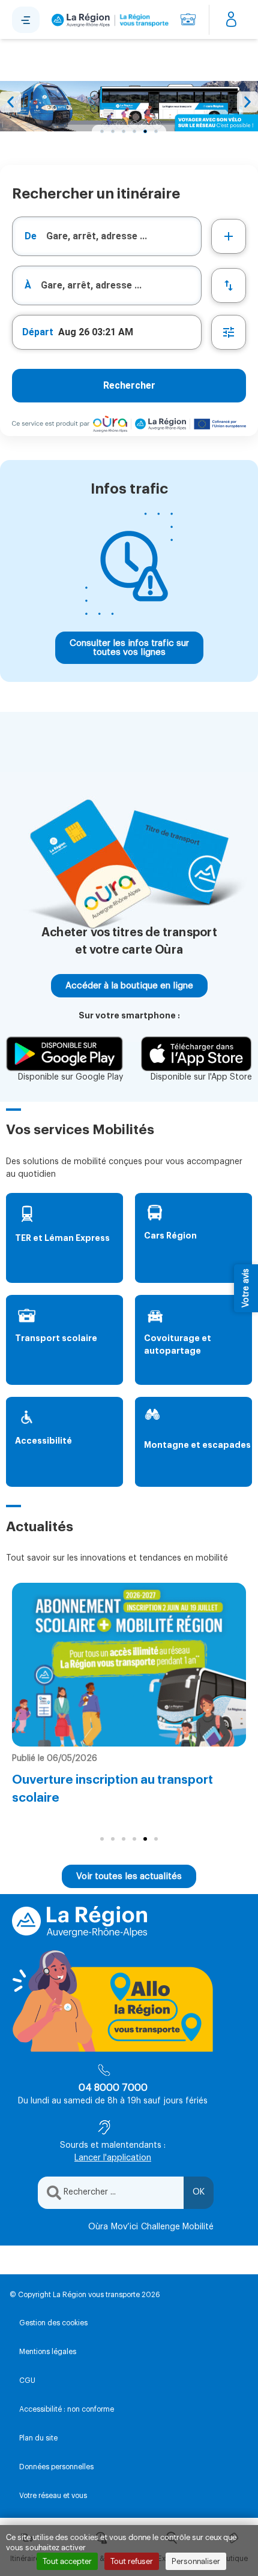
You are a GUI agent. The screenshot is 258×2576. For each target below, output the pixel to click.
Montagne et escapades (197, 1445)
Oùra (98, 2227)
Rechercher (129, 385)
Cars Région (170, 1236)
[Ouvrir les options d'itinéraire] (229, 332)
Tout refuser (132, 2561)
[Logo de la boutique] (108, 20)
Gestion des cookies (53, 2323)
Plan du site (38, 2438)
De (31, 236)
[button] (10, 102)
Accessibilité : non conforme (67, 2409)
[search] (124, 236)
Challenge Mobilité (177, 2227)
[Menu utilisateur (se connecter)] (231, 20)
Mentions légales (48, 2352)
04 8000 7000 (113, 2088)
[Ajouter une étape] (229, 236)
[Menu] (26, 20)
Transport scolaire (56, 1338)
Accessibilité (43, 1441)
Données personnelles (56, 2467)
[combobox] (107, 236)
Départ (38, 332)
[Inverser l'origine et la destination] (229, 285)
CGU (27, 2380)
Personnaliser (196, 2561)
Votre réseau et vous (53, 2496)
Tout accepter (67, 2561)
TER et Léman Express (62, 1238)
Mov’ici (124, 2227)
